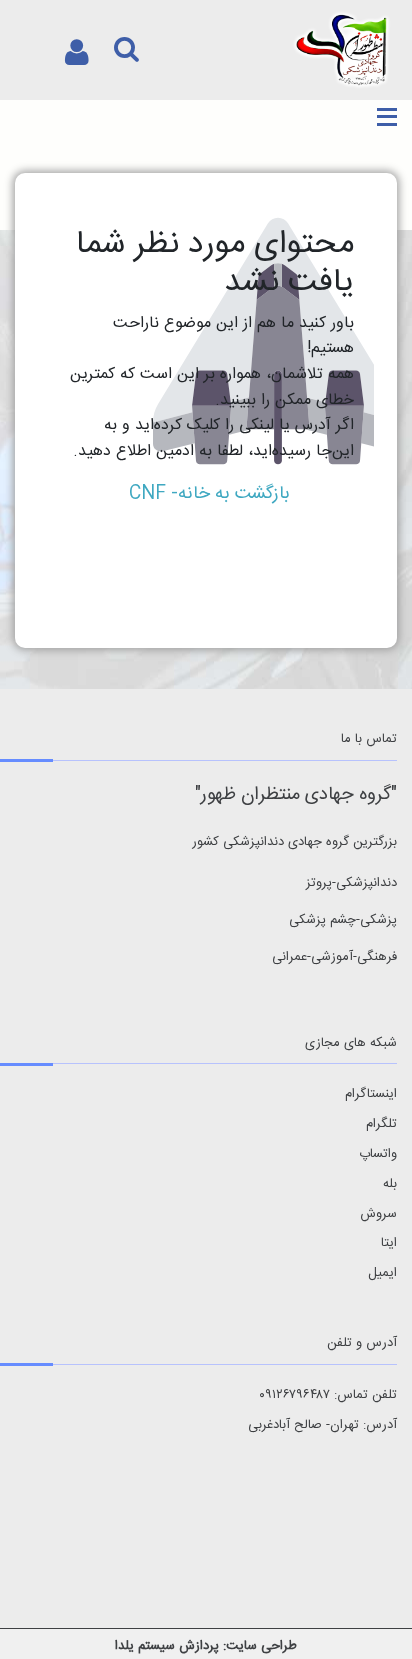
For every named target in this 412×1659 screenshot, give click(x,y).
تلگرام (381, 1124)
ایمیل (382, 1273)
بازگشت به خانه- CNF (209, 494)
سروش (378, 1214)
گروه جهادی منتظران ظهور (296, 795)
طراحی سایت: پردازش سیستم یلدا (206, 1646)
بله (390, 1184)
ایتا (389, 1243)
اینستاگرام (371, 1094)
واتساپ (378, 1154)
